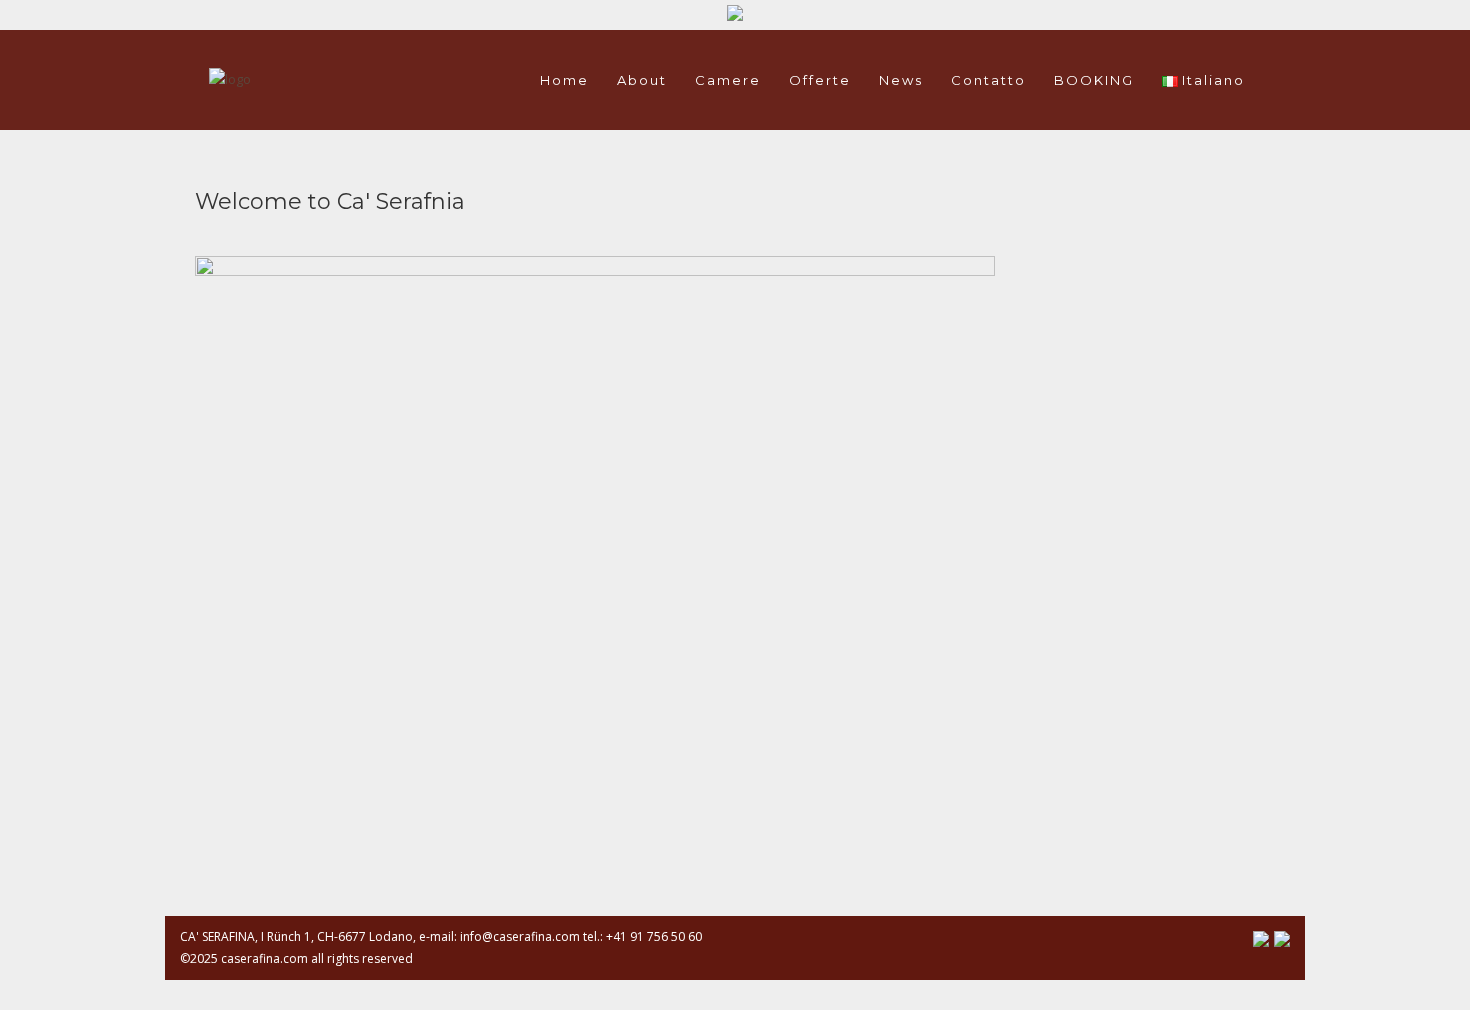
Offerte (820, 80)
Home (564, 80)
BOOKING (1094, 80)
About (642, 80)
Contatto (988, 80)
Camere (728, 80)
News (901, 80)
